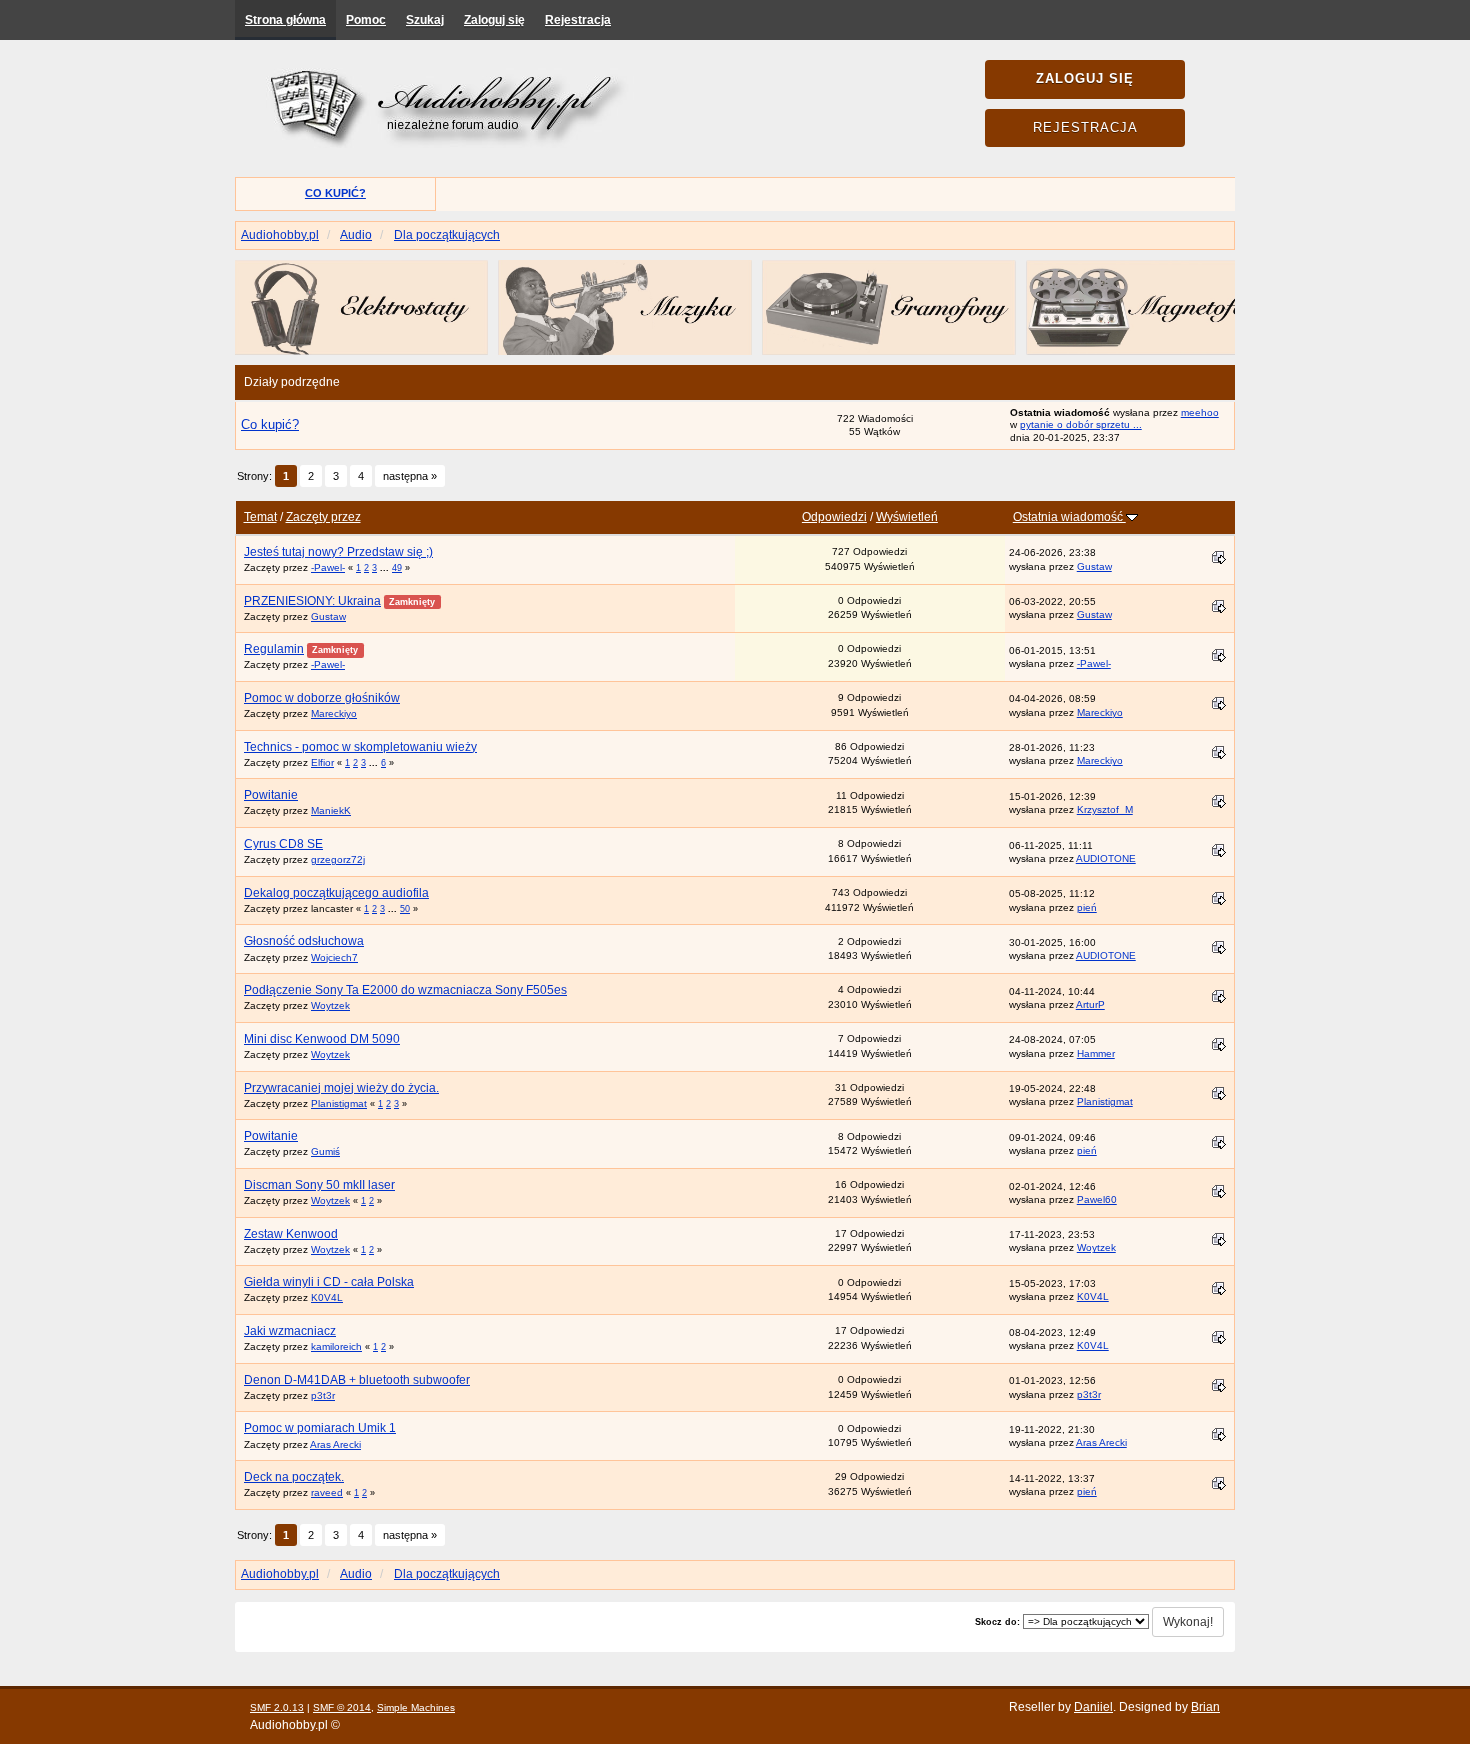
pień (1087, 907)
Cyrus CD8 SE (283, 844)
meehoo (1200, 412)
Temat (260, 517)
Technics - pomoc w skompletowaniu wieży (360, 747)
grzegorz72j (338, 859)
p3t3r (323, 1395)
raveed (327, 1492)
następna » (410, 476)
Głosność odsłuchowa (304, 941)
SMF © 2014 (342, 1707)
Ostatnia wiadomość (1069, 517)
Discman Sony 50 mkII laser (319, 1185)
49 (397, 568)
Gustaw (1094, 566)
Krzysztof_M (1105, 809)
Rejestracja (578, 20)
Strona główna (285, 20)
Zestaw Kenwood (291, 1234)
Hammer (1096, 1053)
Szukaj (425, 20)
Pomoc (366, 20)
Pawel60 (1097, 1199)
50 (405, 909)
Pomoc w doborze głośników (322, 698)
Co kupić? (335, 193)
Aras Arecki (335, 1444)
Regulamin (274, 649)
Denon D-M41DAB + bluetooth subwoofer (357, 1380)
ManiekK (331, 810)
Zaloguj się (494, 20)
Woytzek (330, 1005)
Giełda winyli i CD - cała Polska (329, 1282)
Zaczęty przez (323, 517)
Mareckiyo (334, 713)
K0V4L (327, 1297)
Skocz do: (997, 1622)
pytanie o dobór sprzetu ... (1081, 424)
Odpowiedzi (834, 517)
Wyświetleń (907, 517)
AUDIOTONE (1106, 858)
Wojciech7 (334, 957)
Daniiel (1093, 1707)
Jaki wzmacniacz (290, 1331)
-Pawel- (328, 567)
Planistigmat (339, 1103)
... (386, 568)
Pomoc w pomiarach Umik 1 (320, 1428)
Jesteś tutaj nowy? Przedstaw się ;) (338, 552)
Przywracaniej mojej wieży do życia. (341, 1088)
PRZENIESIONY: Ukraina (312, 601)
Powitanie (271, 795)
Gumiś (325, 1151)
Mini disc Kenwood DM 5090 (322, 1039)
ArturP (1090, 1004)
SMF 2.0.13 (277, 1707)
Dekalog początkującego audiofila (336, 893)
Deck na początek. (294, 1477)
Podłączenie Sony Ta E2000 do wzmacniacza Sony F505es (405, 990)
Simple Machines (416, 1707)
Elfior (322, 762)
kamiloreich (336, 1346)
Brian (1205, 1707)
